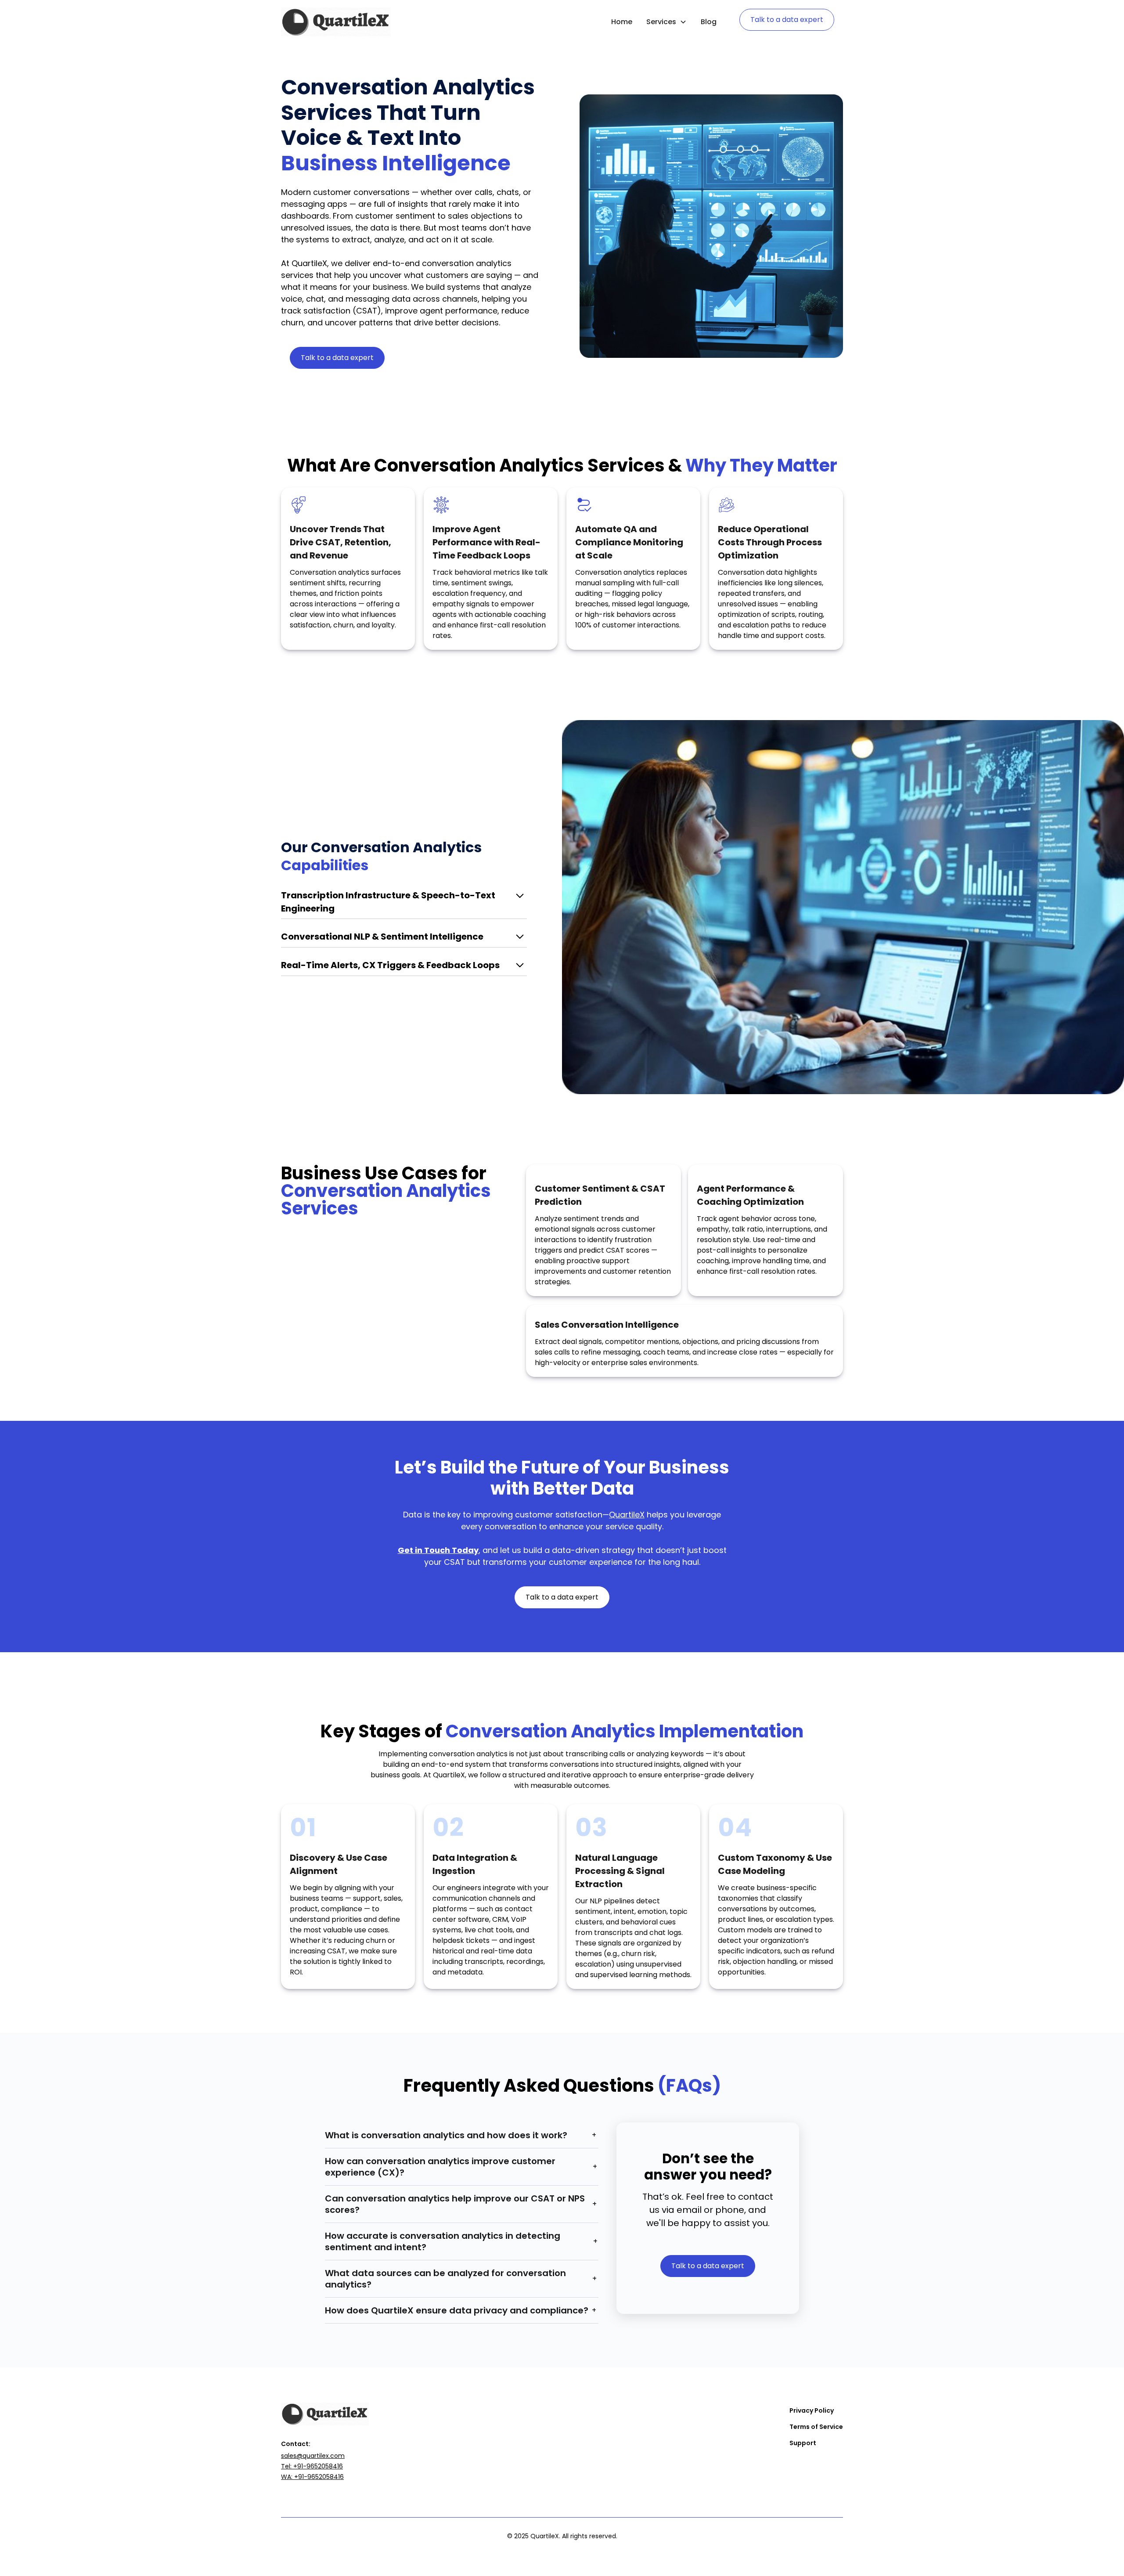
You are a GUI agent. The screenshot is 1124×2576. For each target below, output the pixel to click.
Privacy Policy (812, 2410)
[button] (666, 22)
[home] (336, 22)
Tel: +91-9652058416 (312, 2466)
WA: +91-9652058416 (312, 2477)
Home (622, 22)
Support (803, 2443)
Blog (709, 22)
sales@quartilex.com (313, 2456)
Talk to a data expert (787, 20)
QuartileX (627, 1515)
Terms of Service (816, 2427)
